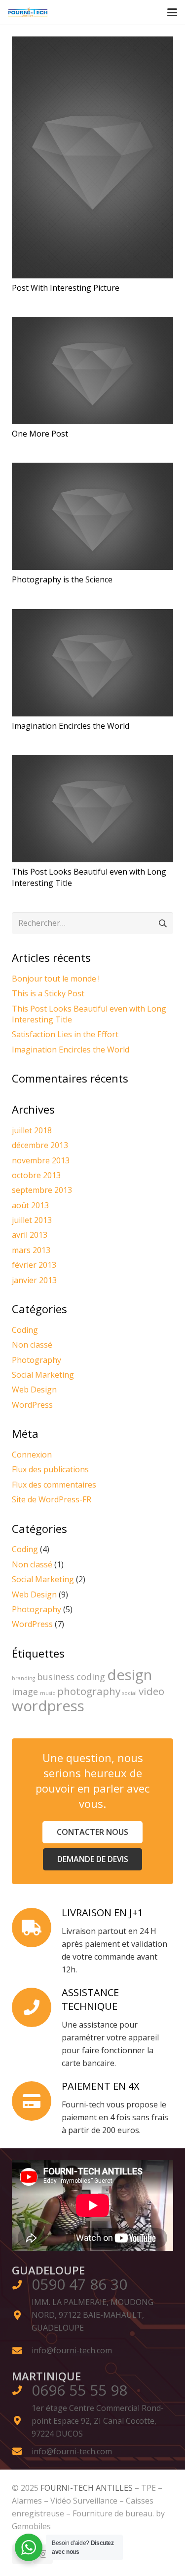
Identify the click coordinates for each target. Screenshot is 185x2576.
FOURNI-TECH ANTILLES (88, 2488)
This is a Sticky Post (48, 993)
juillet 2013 (32, 1220)
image (25, 1692)
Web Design (34, 1390)
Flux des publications (50, 1469)
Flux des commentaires (54, 1485)
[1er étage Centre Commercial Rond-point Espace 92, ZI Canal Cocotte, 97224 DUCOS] (22, 2421)
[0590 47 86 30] (22, 2285)
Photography (37, 1360)
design (129, 1675)
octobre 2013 (36, 1175)
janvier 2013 (34, 1280)
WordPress (32, 1405)
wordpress (48, 1706)
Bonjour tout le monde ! (56, 979)
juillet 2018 (32, 1130)
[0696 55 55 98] (22, 2390)
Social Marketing (43, 1375)
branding (23, 1678)
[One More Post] (92, 371)
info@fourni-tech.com (72, 2350)
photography (89, 1691)
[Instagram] (43, 2554)
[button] (172, 12)
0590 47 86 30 (79, 2284)
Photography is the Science (62, 579)
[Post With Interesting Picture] (92, 157)
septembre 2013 (42, 1190)
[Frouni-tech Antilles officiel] (28, 12)
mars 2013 (31, 1250)
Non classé (32, 1345)
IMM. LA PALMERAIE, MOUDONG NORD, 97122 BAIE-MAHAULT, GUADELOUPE (92, 2315)
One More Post (40, 434)
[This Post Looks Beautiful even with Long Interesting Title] (92, 809)
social (129, 1693)
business (56, 1677)
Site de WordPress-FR (52, 1499)
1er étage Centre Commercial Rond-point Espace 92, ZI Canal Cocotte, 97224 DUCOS (98, 2421)
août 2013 (30, 1205)
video (151, 1691)
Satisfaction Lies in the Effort (65, 1034)
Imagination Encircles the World (71, 726)
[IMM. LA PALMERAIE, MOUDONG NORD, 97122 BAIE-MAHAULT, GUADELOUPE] (22, 2315)
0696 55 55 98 (79, 2390)
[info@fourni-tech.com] (22, 2351)
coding (91, 1677)
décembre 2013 (40, 1145)
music (48, 1693)
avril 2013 (30, 1235)
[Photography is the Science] (92, 516)
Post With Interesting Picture (66, 288)
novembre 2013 (41, 1160)
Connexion (32, 1455)
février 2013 (34, 1265)
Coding (25, 1330)
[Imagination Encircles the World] (92, 663)
